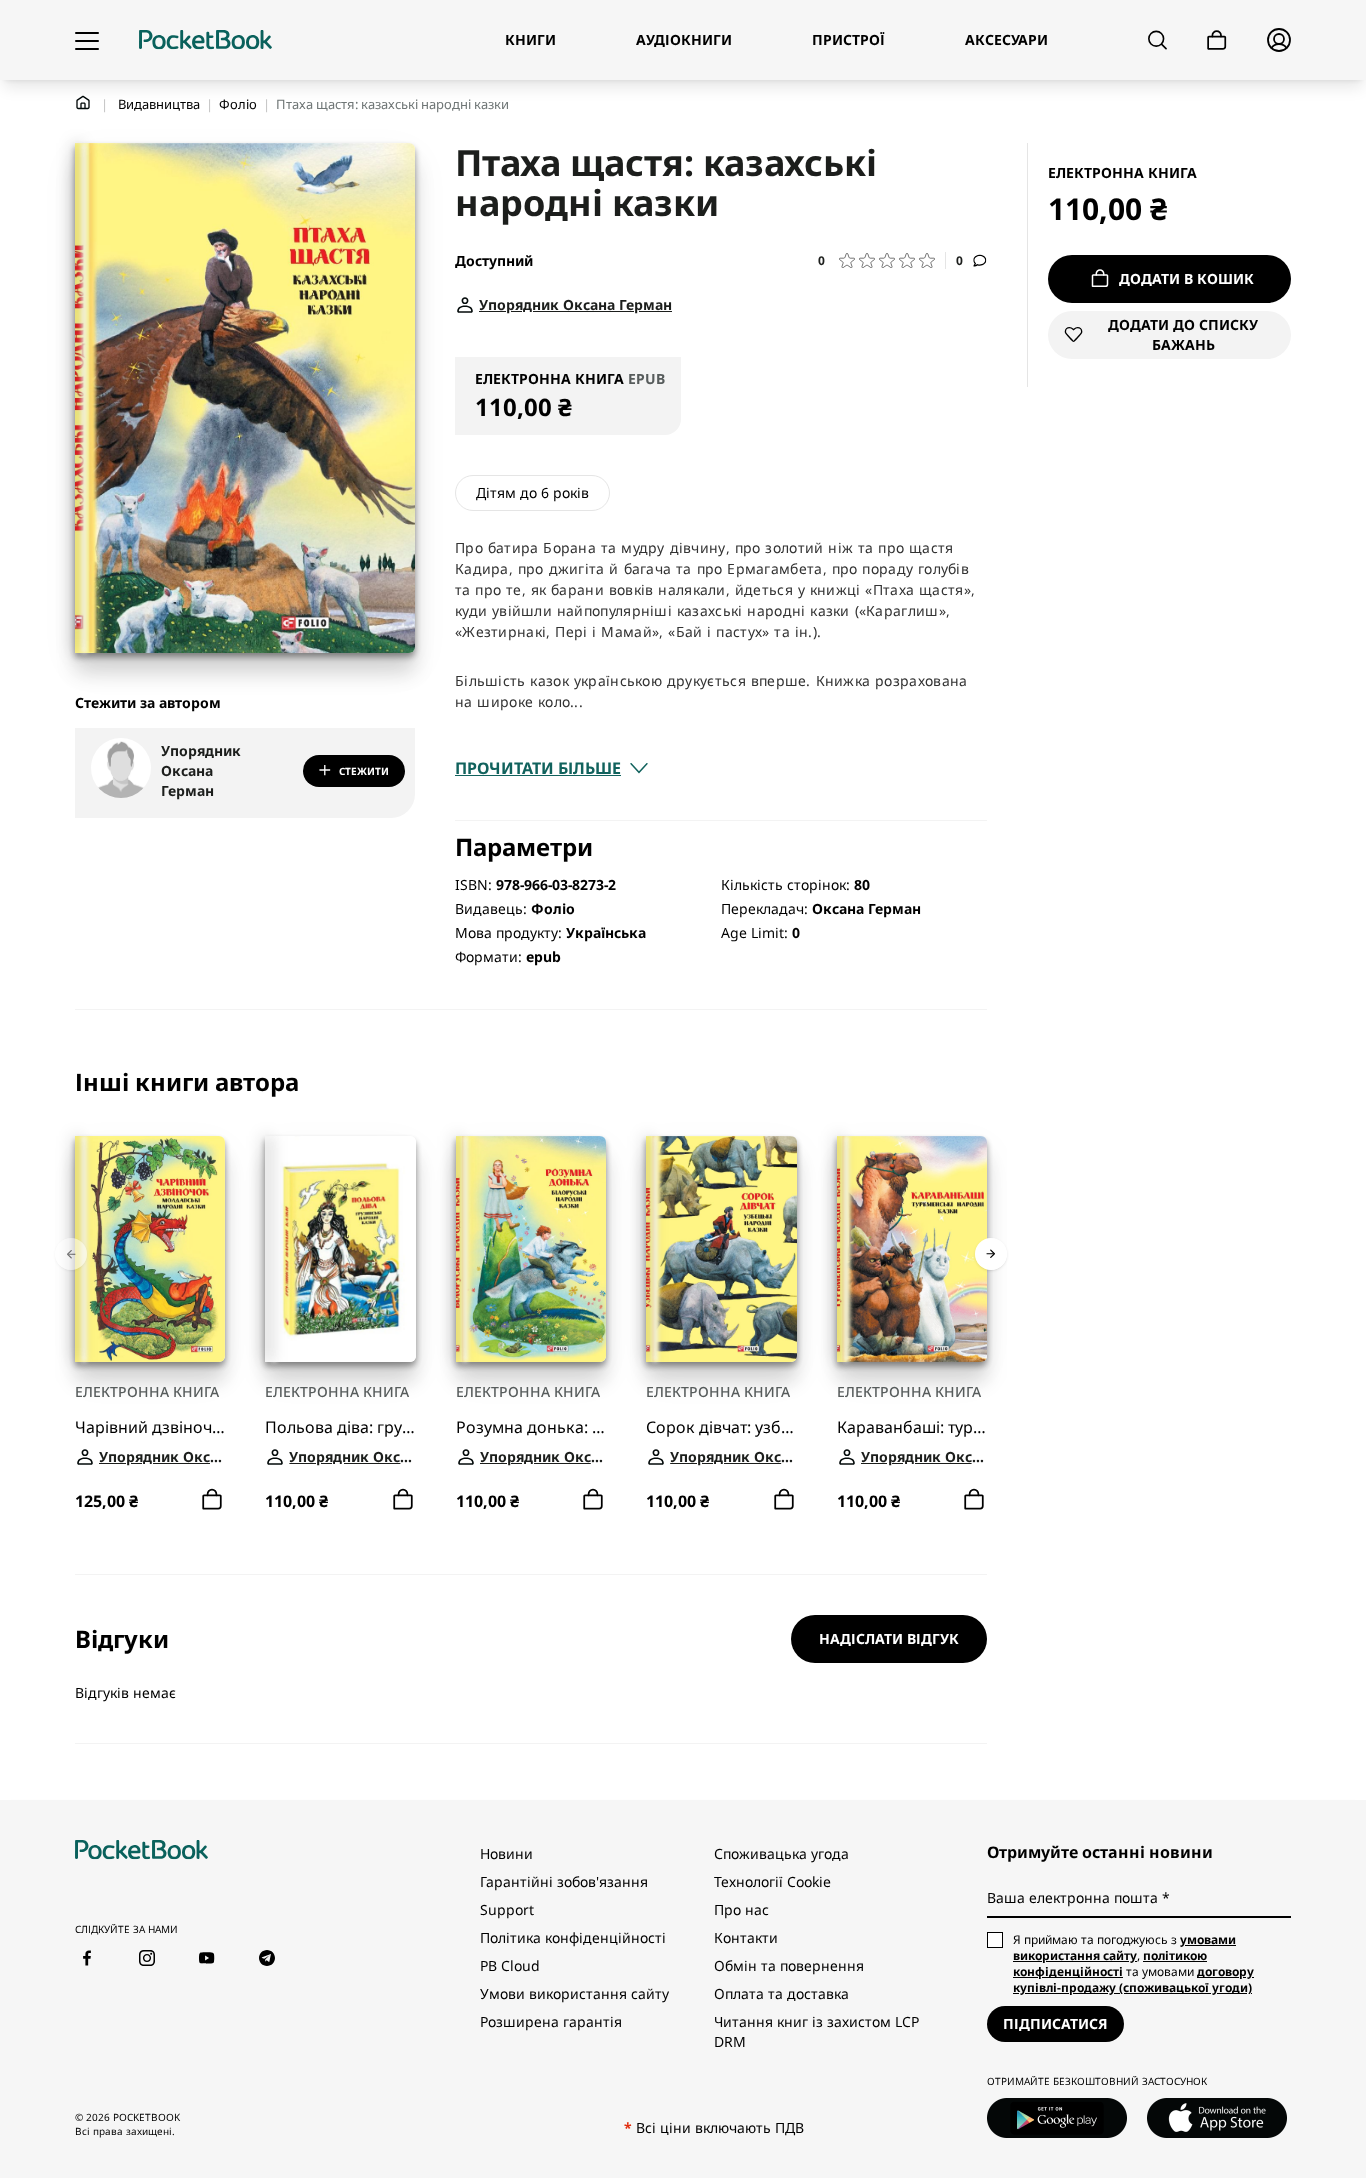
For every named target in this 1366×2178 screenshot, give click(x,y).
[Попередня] (71, 1254)
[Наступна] (991, 1254)
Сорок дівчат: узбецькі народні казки (721, 1426)
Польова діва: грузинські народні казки (340, 1426)
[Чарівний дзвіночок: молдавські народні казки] (150, 1249)
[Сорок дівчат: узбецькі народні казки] (721, 1249)
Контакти (746, 1937)
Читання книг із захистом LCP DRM (816, 2031)
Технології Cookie (772, 1881)
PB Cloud (510, 1965)
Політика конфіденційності (573, 1937)
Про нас (741, 1909)
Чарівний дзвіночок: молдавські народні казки (150, 1426)
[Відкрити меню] (87, 40)
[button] (882, 260)
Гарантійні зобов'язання (564, 1881)
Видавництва (159, 104)
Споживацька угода (781, 1853)
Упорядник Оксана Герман (201, 770)
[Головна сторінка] (205, 40)
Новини (506, 1853)
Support (507, 1909)
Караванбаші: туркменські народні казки (912, 1426)
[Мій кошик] (1217, 40)
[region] (531, 1292)
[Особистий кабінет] (1279, 40)
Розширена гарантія (551, 2021)
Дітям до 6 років (532, 492)
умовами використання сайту (1124, 1947)
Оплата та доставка (781, 1993)
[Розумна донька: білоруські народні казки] (531, 1249)
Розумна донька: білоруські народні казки (531, 1426)
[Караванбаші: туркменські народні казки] (912, 1249)
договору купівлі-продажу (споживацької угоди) (1133, 1979)
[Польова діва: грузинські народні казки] (340, 1249)
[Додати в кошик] (212, 1499)
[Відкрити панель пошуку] (1157, 40)
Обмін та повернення (789, 1965)
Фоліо (238, 104)
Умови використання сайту (574, 1993)
